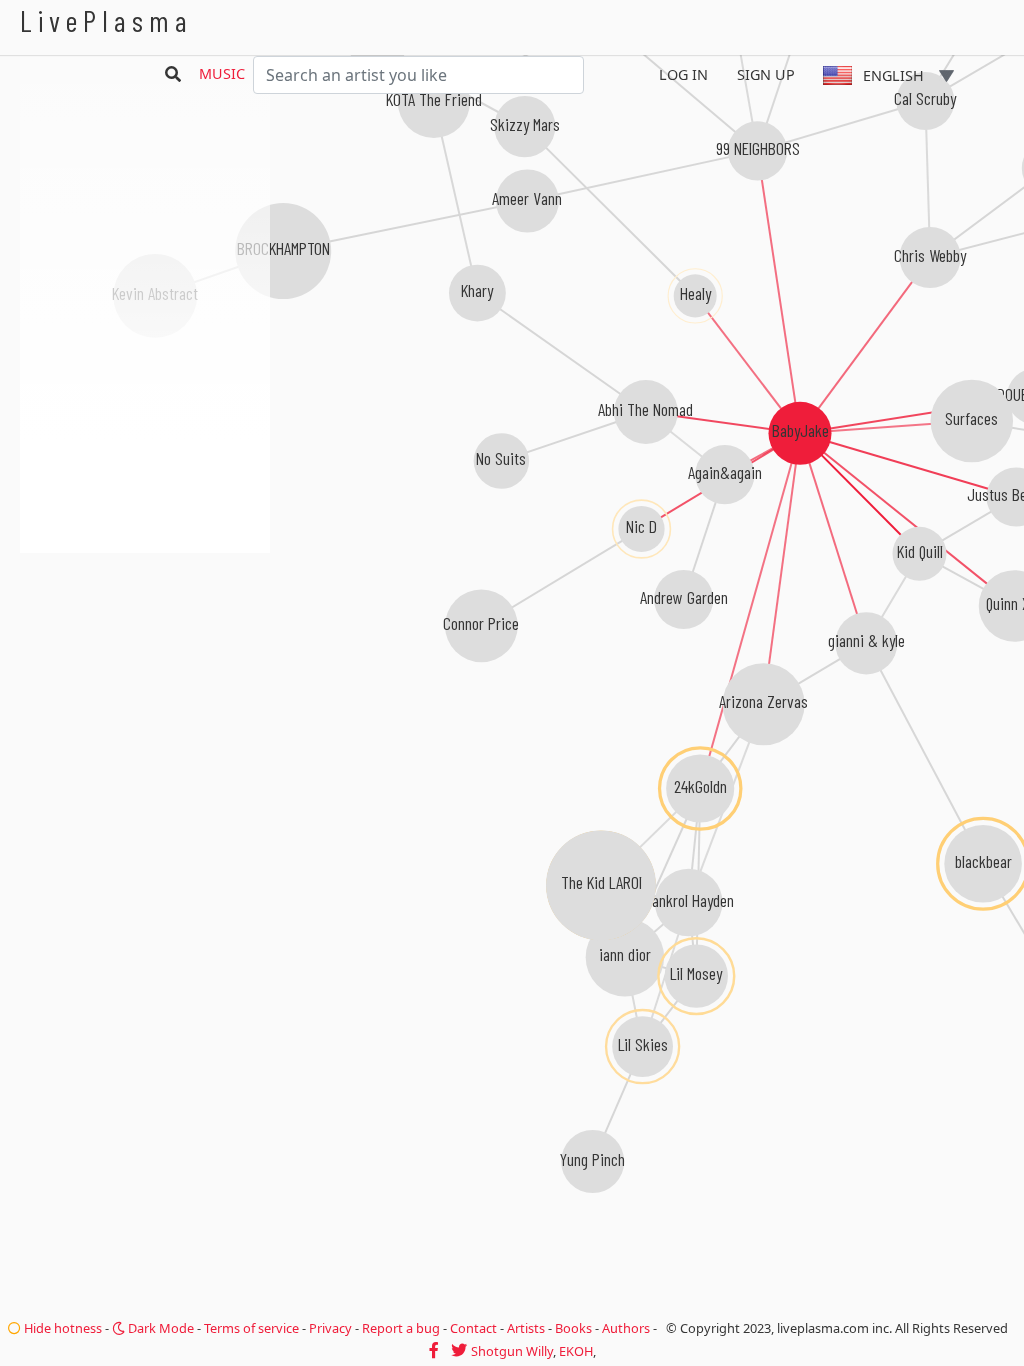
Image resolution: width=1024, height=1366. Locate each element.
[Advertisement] (145, 660)
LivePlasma (106, 20)
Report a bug (401, 1328)
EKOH (576, 1351)
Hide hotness (61, 1328)
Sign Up (766, 74)
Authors (626, 1328)
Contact (473, 1328)
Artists (526, 1328)
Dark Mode (159, 1328)
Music (222, 73)
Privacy (330, 1328)
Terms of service (251, 1328)
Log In (683, 74)
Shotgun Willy (512, 1351)
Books (573, 1328)
